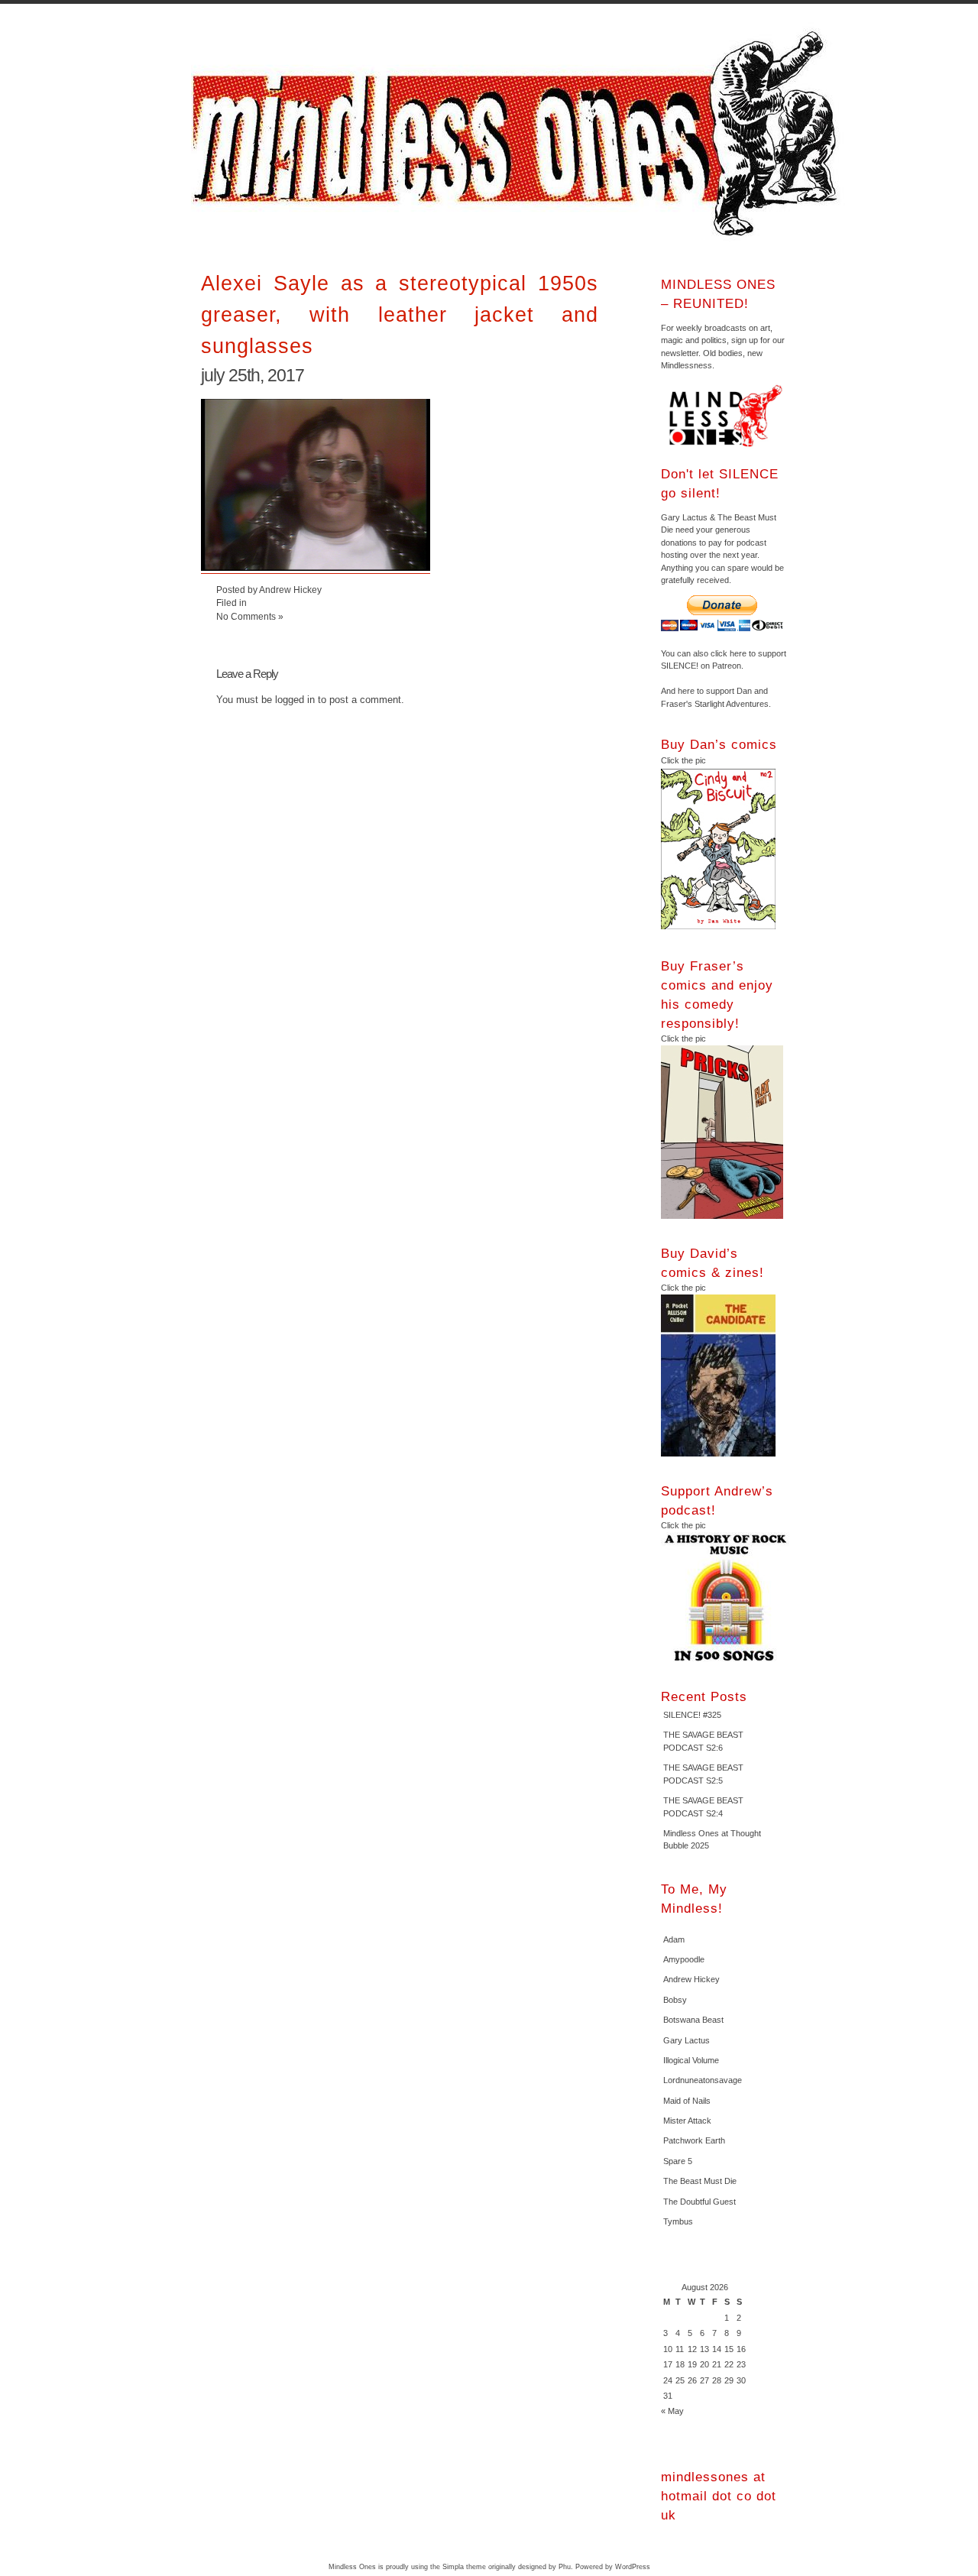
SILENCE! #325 (692, 1715)
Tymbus (678, 2221)
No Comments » (250, 616)
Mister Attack (687, 2121)
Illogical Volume (691, 2060)
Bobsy (675, 2000)
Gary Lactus (687, 2040)
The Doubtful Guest (699, 2202)
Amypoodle (684, 1959)
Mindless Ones (520, 134)
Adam (674, 1939)
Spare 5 (678, 2161)
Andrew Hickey (691, 1979)
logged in (295, 700)
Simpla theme (464, 2567)
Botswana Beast (693, 2020)
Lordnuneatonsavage (703, 2080)
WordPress (633, 2567)
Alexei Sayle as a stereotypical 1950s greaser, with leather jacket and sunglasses (400, 314)
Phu (565, 2567)
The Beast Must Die (700, 2181)
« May (672, 2411)
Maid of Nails (687, 2101)
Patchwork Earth (694, 2140)
